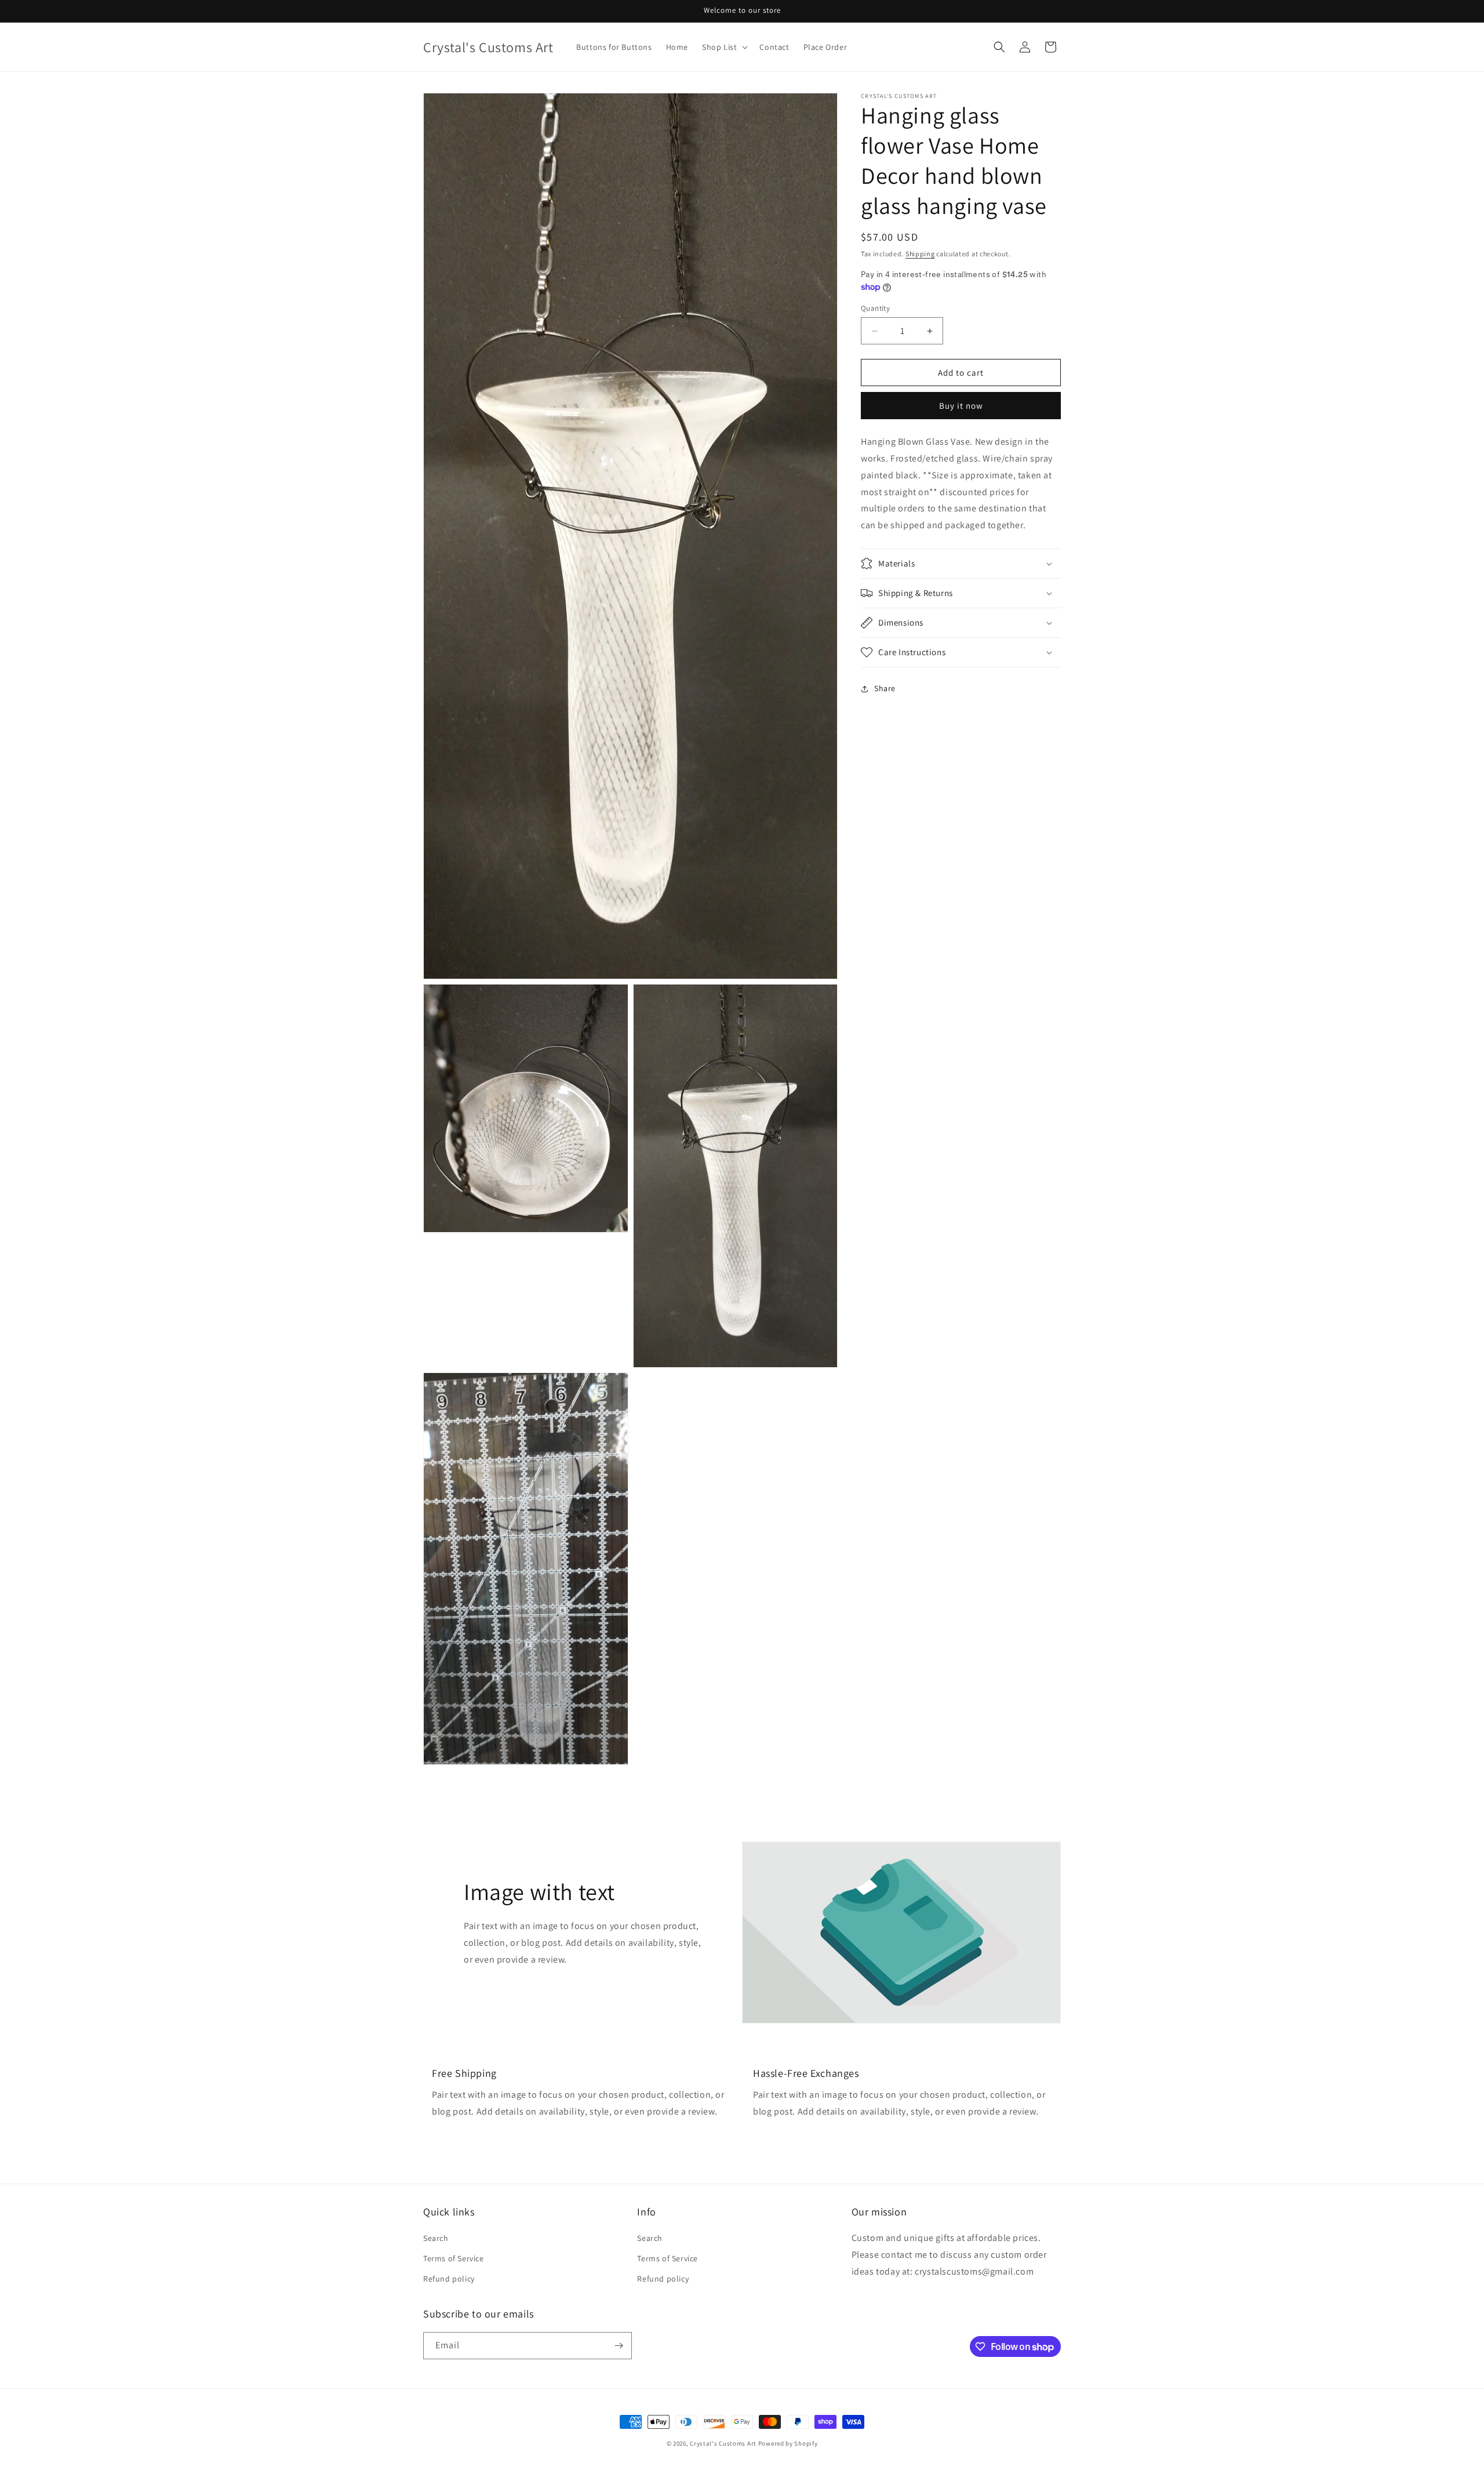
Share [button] (885, 689)
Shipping (920, 254)
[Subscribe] (619, 2346)
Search (436, 2238)
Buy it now (961, 406)
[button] (724, 47)
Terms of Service (454, 2258)
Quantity (875, 308)
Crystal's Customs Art (723, 2443)
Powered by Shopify (788, 2443)
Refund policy (449, 2279)
